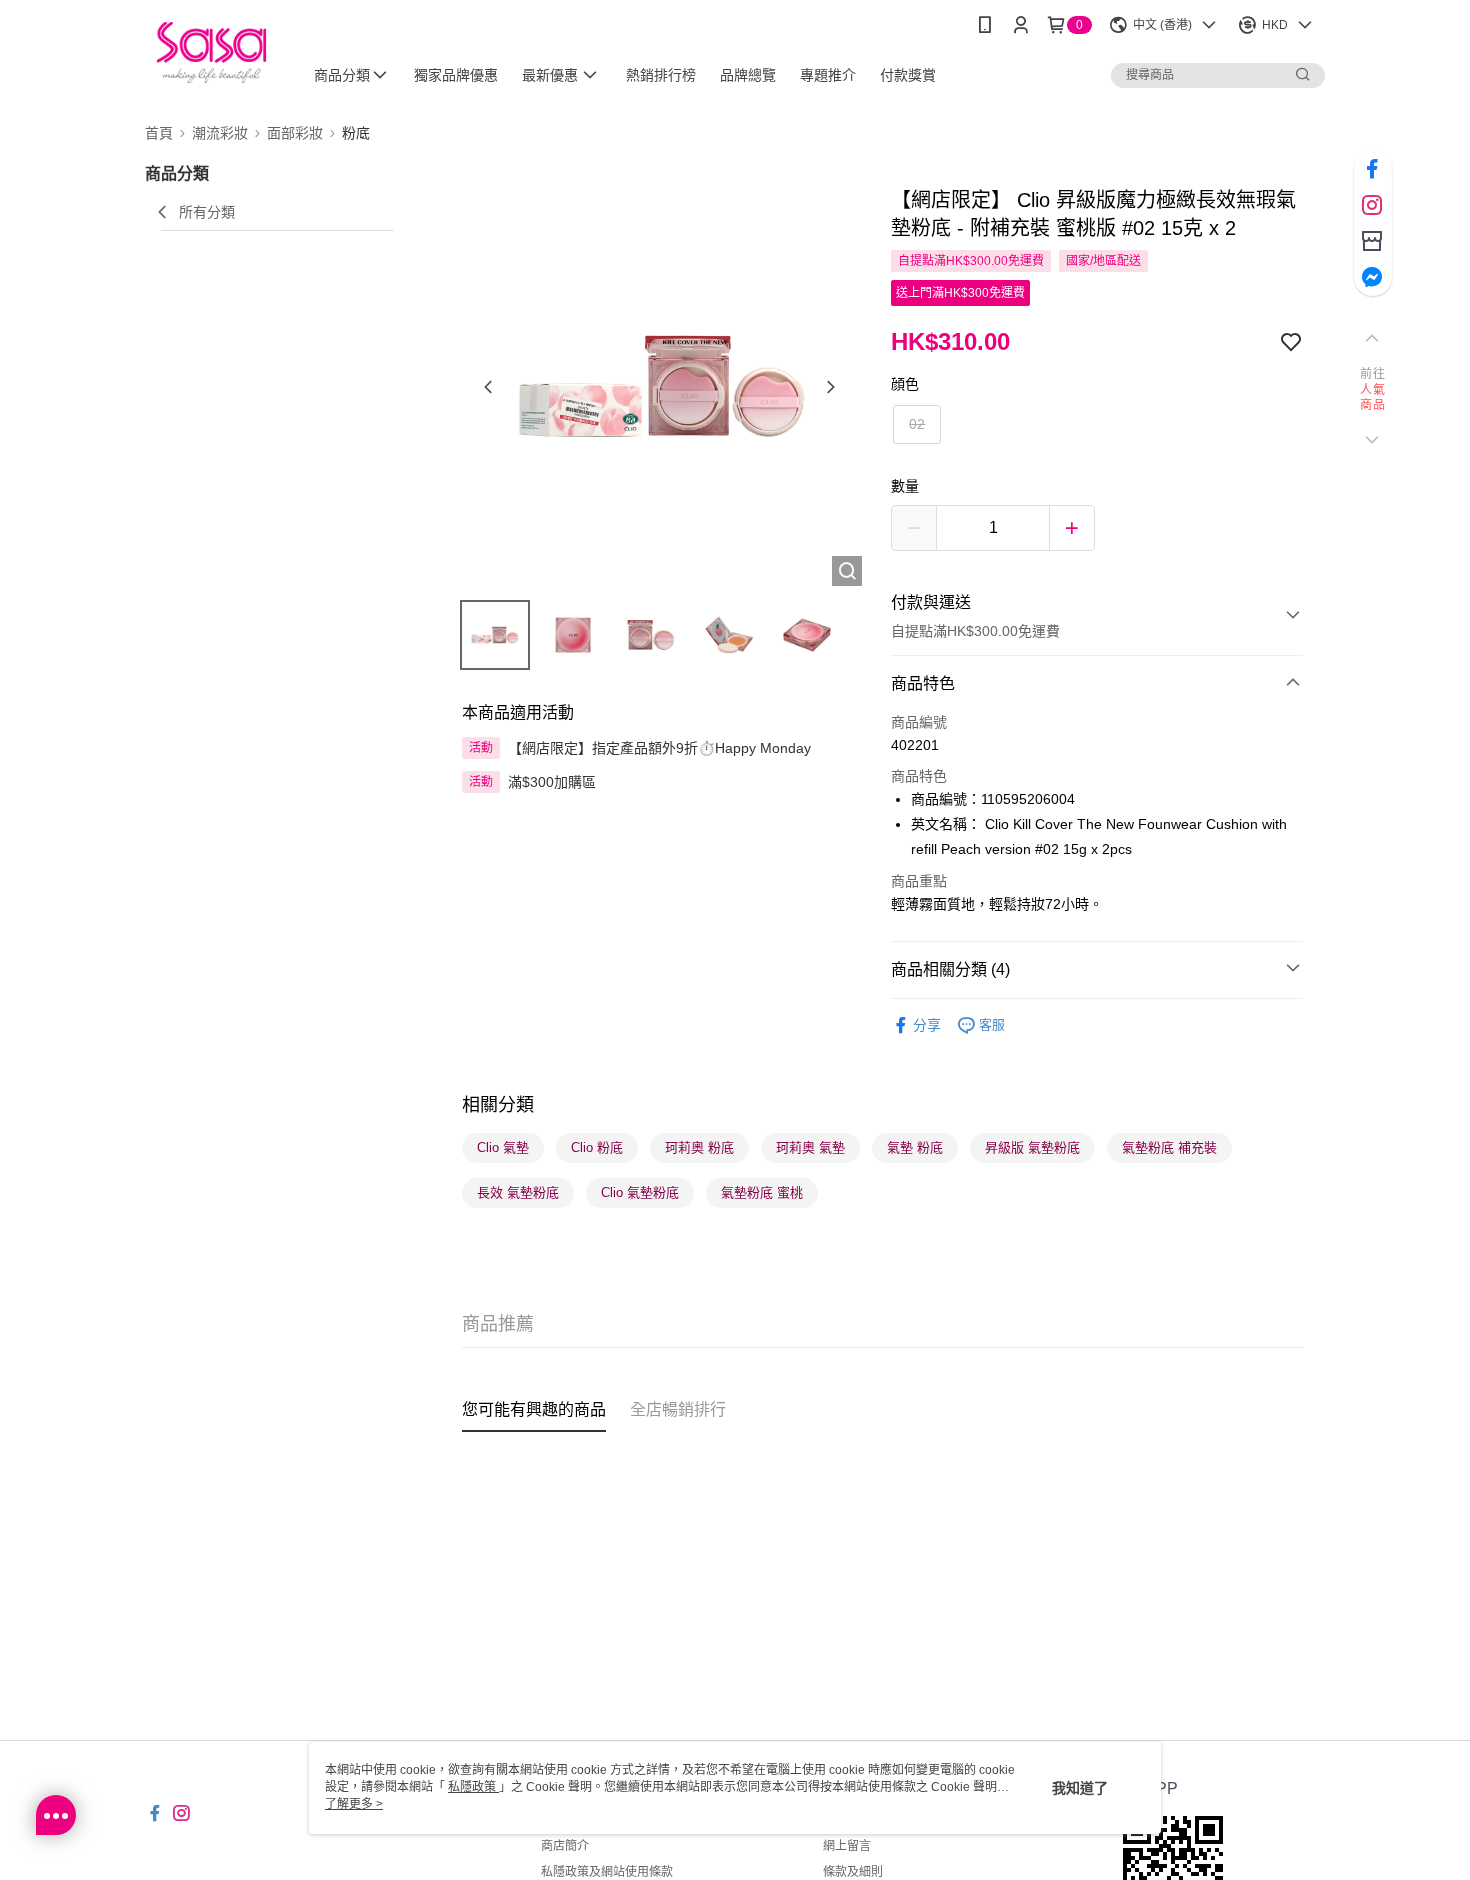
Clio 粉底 (597, 1147)
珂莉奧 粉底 (699, 1147)
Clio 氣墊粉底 (640, 1192)
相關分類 (498, 1105)
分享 (927, 1025)
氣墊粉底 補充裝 (1169, 1147)
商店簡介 (565, 1846)
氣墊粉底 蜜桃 (762, 1192)
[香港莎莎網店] (211, 52)
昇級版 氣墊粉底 (1032, 1147)
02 (917, 424)
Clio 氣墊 (503, 1147)
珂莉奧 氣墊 (810, 1147)
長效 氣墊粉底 (518, 1192)
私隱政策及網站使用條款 (607, 1872)
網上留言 (847, 1846)
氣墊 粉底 (915, 1147)
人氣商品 (1372, 398)
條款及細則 (853, 1872)
